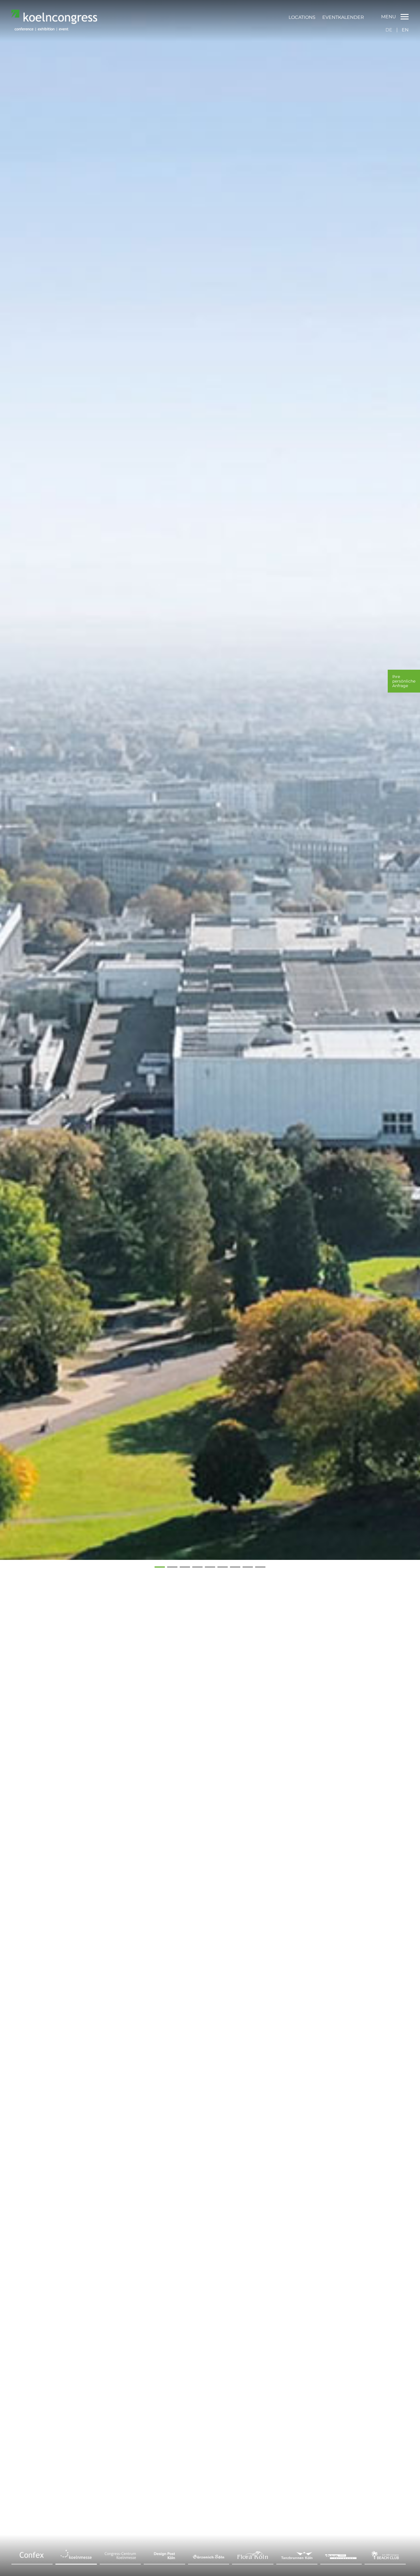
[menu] (326, 17)
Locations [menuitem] (302, 17)
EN (405, 30)
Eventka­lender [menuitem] (343, 17)
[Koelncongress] (54, 29)
